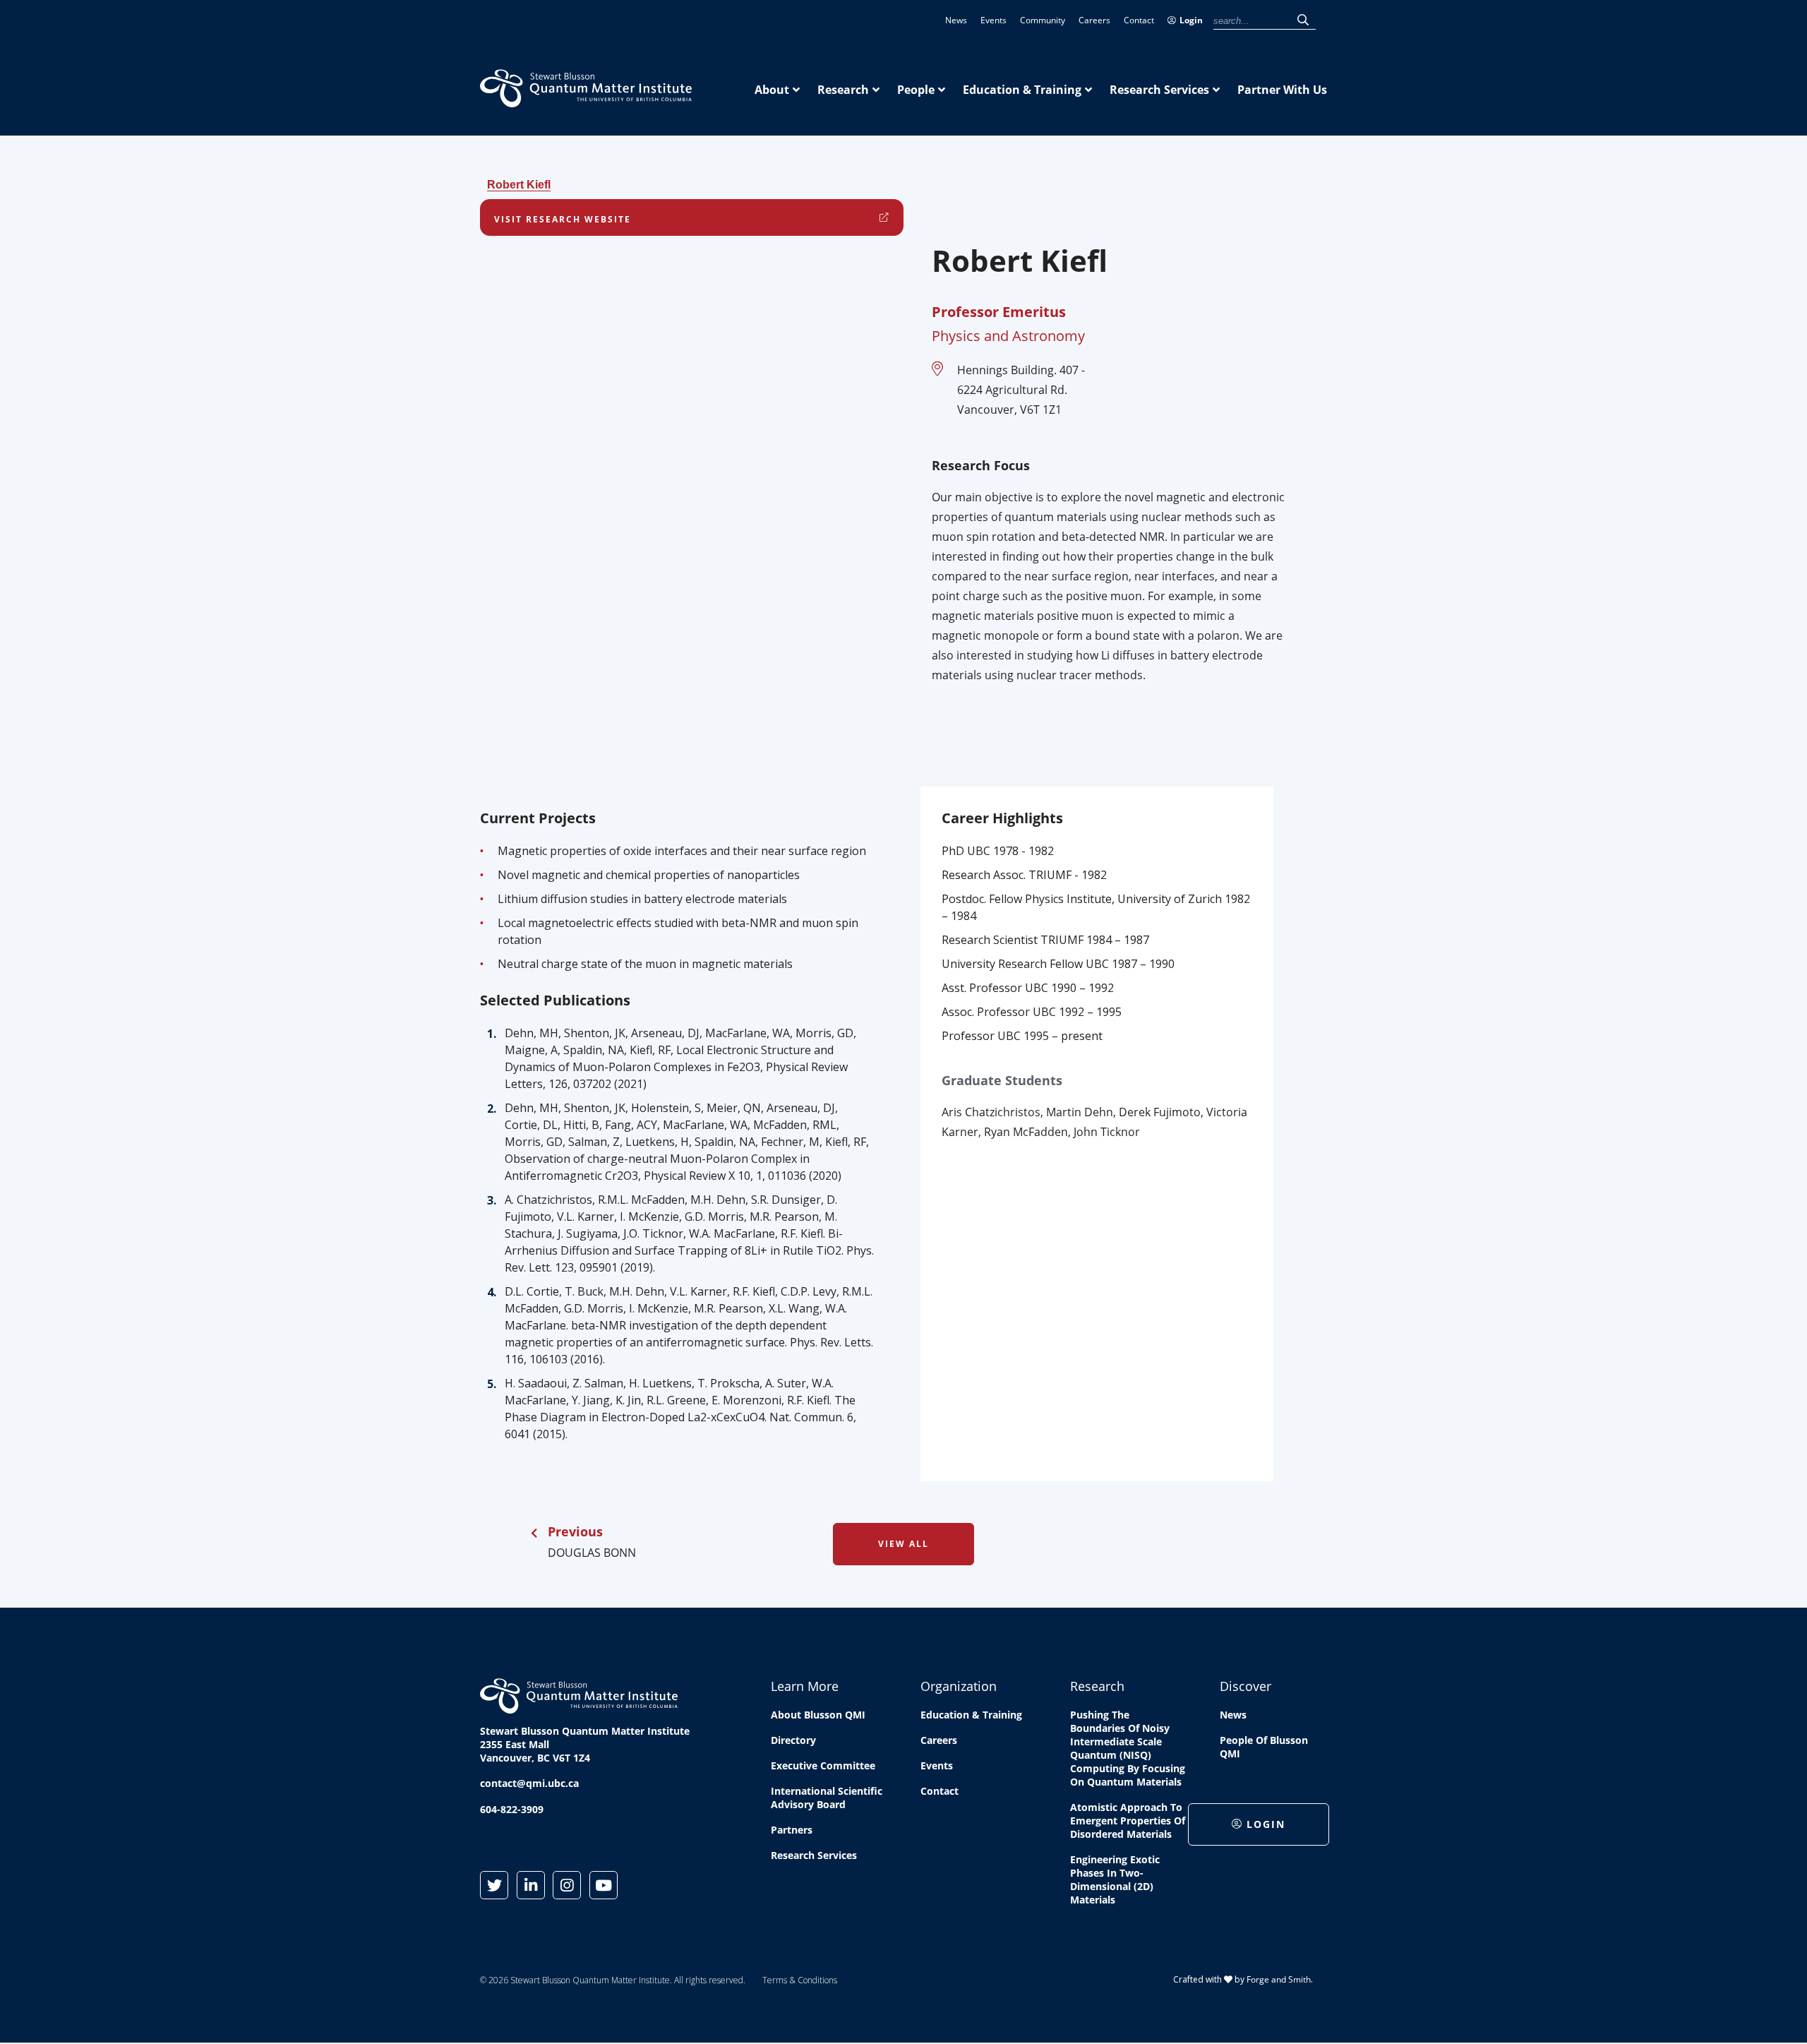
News (956, 20)
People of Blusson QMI (1264, 1747)
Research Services (1159, 90)
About (772, 90)
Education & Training (1022, 90)
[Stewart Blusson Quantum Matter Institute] (586, 100)
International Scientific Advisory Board (827, 1798)
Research (843, 90)
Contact (1139, 20)
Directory (793, 1740)
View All (903, 1544)
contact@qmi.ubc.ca (529, 1783)
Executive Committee (823, 1765)
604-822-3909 (512, 1809)
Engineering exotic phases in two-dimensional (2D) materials (1115, 1879)
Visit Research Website (563, 219)
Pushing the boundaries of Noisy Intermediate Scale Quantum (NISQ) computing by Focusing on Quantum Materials (1128, 1748)
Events (993, 20)
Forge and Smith (1279, 1979)
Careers (1094, 20)
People (916, 90)
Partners (792, 1830)
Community (1043, 20)
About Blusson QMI (818, 1715)
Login (1191, 20)
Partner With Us (1282, 90)
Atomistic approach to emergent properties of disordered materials (1128, 1821)
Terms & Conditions (800, 1980)
